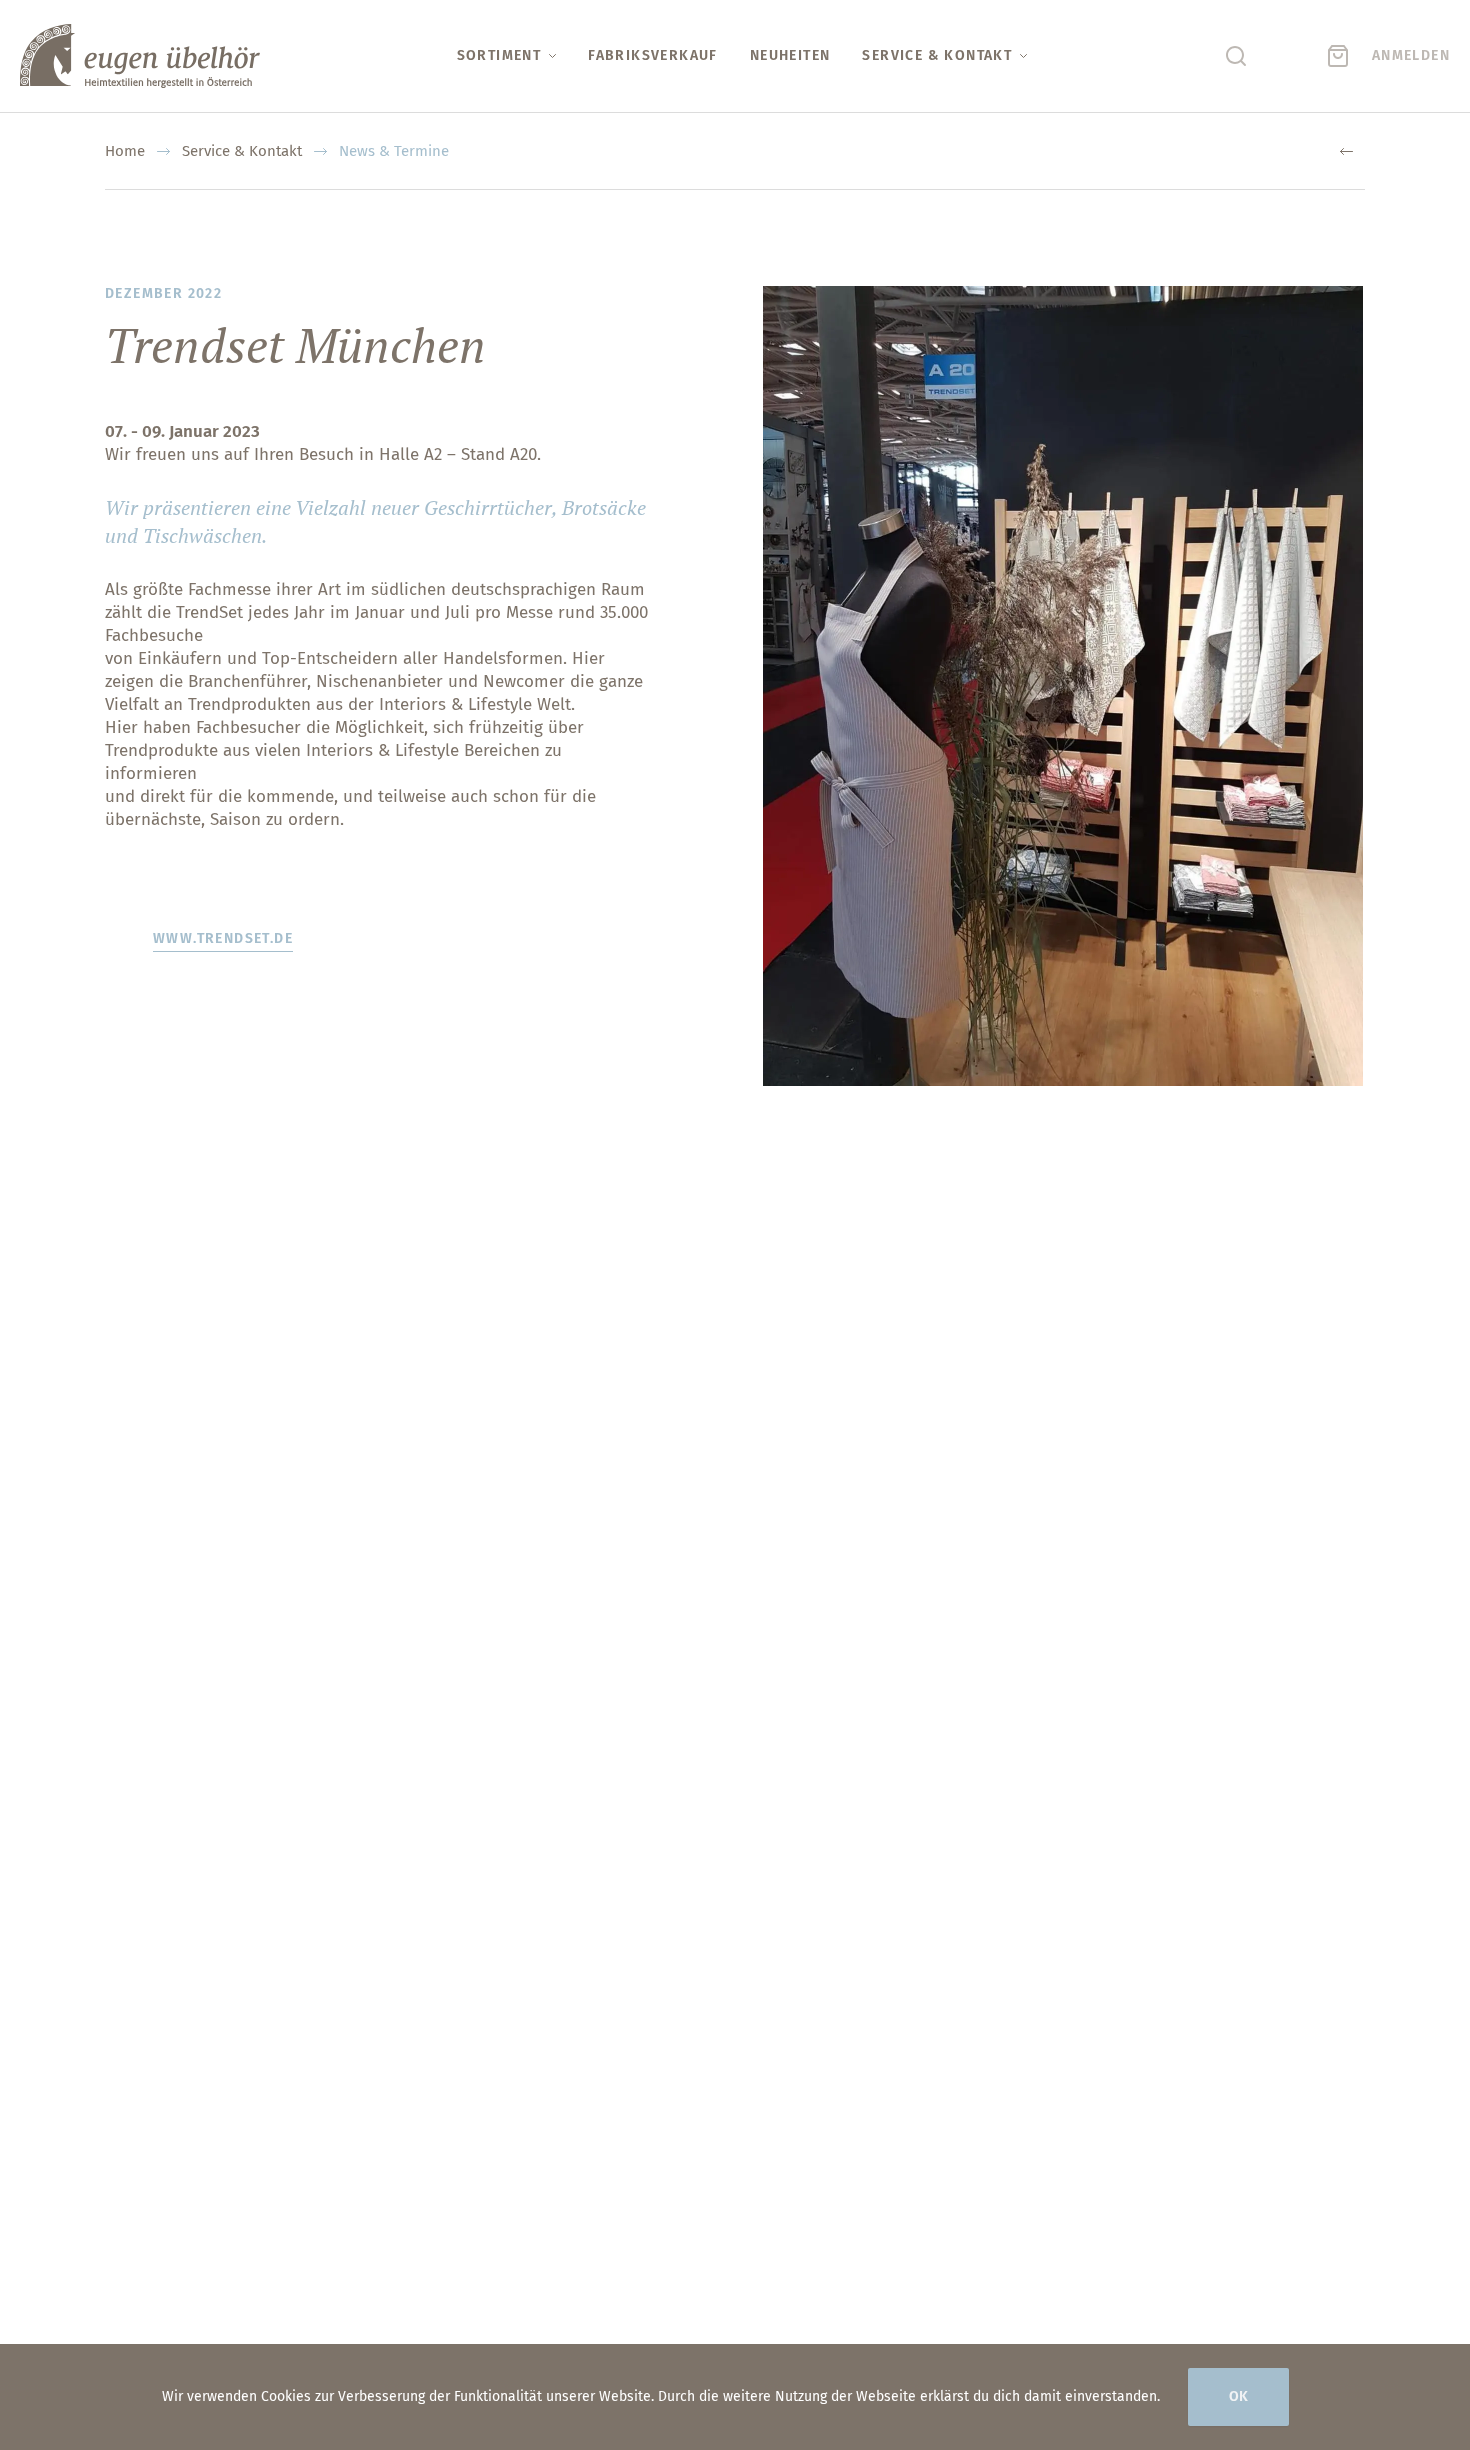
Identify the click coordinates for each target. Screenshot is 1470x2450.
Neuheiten (790, 55)
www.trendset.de (223, 938)
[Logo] (140, 56)
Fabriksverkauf (653, 55)
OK (1238, 2396)
